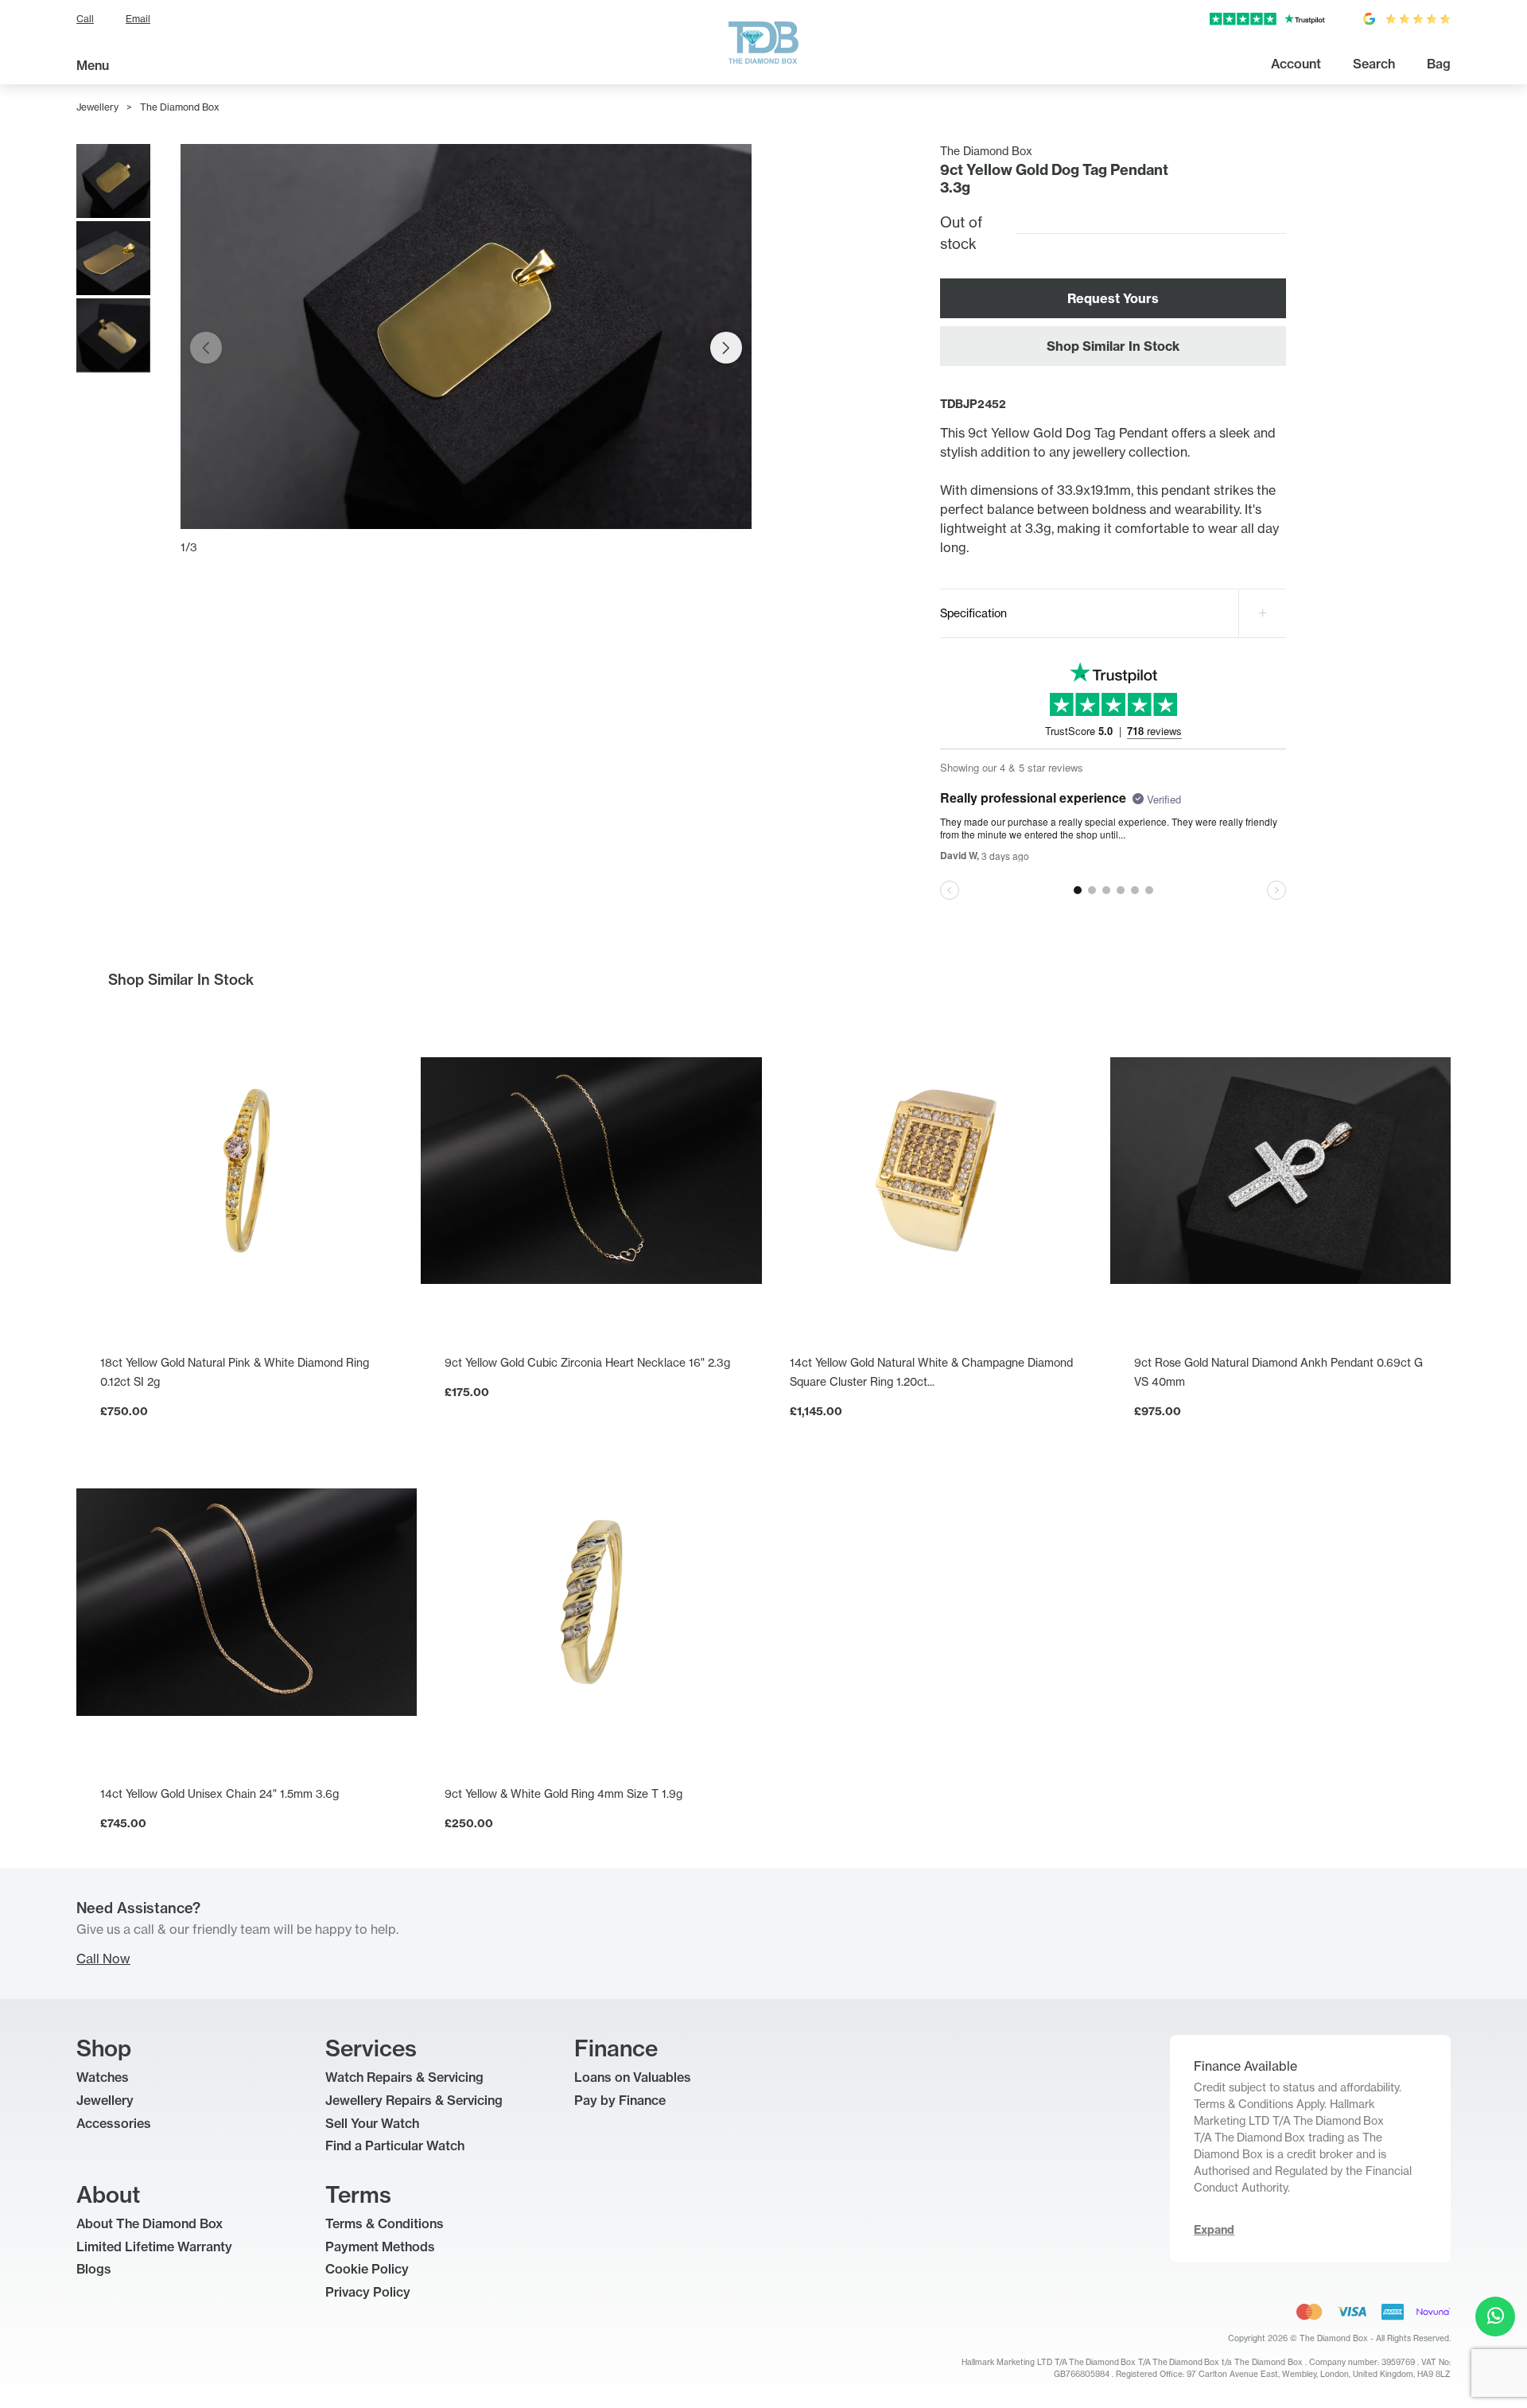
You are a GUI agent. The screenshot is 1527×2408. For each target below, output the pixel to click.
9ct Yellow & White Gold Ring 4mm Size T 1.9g (563, 1793)
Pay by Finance (620, 2100)
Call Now (103, 1959)
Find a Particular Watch (395, 2145)
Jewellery (97, 107)
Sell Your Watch (372, 2123)
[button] (726, 348)
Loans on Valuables (633, 2077)
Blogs (94, 2269)
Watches (103, 2077)
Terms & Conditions (385, 2223)
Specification (973, 613)
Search (1374, 64)
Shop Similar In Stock (1113, 346)
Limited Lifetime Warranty (154, 2247)
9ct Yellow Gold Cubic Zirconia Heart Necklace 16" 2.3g (587, 1362)
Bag (1439, 64)
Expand (1214, 2230)
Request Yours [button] (1113, 298)
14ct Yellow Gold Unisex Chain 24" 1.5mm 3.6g (220, 1793)
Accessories (114, 2123)
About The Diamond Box (150, 2223)
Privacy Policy (368, 2292)
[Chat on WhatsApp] (1495, 2317)
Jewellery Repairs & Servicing (414, 2100)
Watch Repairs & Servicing (404, 2077)
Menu (93, 65)
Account (1296, 64)
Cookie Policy (367, 2269)
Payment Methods (380, 2247)
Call (85, 19)
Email (138, 19)
